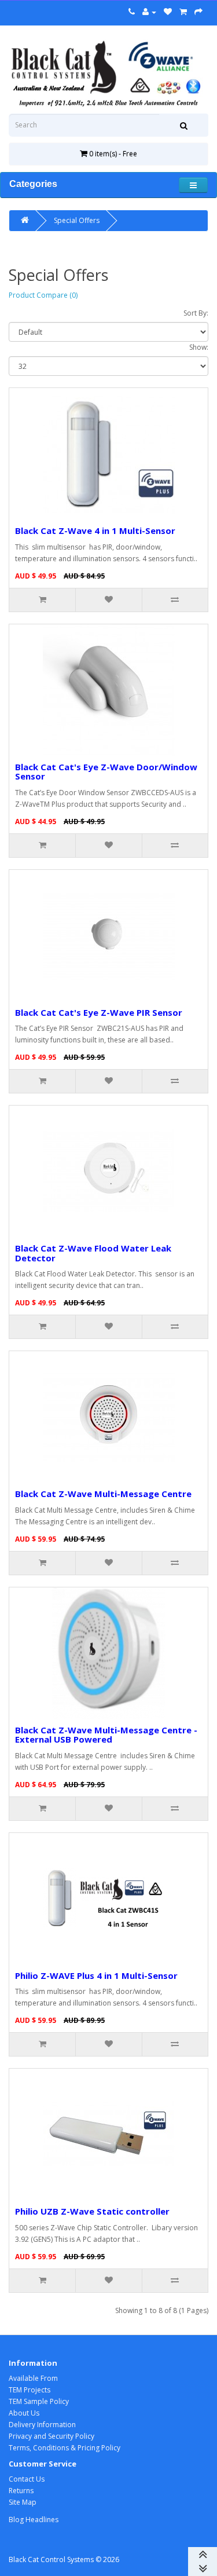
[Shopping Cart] (183, 12)
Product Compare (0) (43, 295)
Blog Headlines (34, 2520)
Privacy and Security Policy (52, 2436)
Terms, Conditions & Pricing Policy (65, 2448)
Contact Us (27, 2479)
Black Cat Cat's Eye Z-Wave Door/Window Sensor (106, 772)
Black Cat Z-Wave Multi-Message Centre (103, 1494)
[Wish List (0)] (168, 12)
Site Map (23, 2502)
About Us (24, 2413)
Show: (199, 347)
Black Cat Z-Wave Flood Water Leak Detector (93, 1253)
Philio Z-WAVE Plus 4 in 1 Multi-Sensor (96, 1975)
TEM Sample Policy (39, 2401)
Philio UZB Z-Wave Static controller (92, 2211)
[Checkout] (198, 12)
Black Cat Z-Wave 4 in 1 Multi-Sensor (95, 530)
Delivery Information (42, 2425)
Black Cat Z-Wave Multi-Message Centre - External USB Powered (106, 1735)
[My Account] (149, 12)
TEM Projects (30, 2390)
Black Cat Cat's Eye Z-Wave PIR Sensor (99, 1012)
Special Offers (77, 220)
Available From (33, 2378)
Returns (21, 2491)
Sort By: (196, 313)
